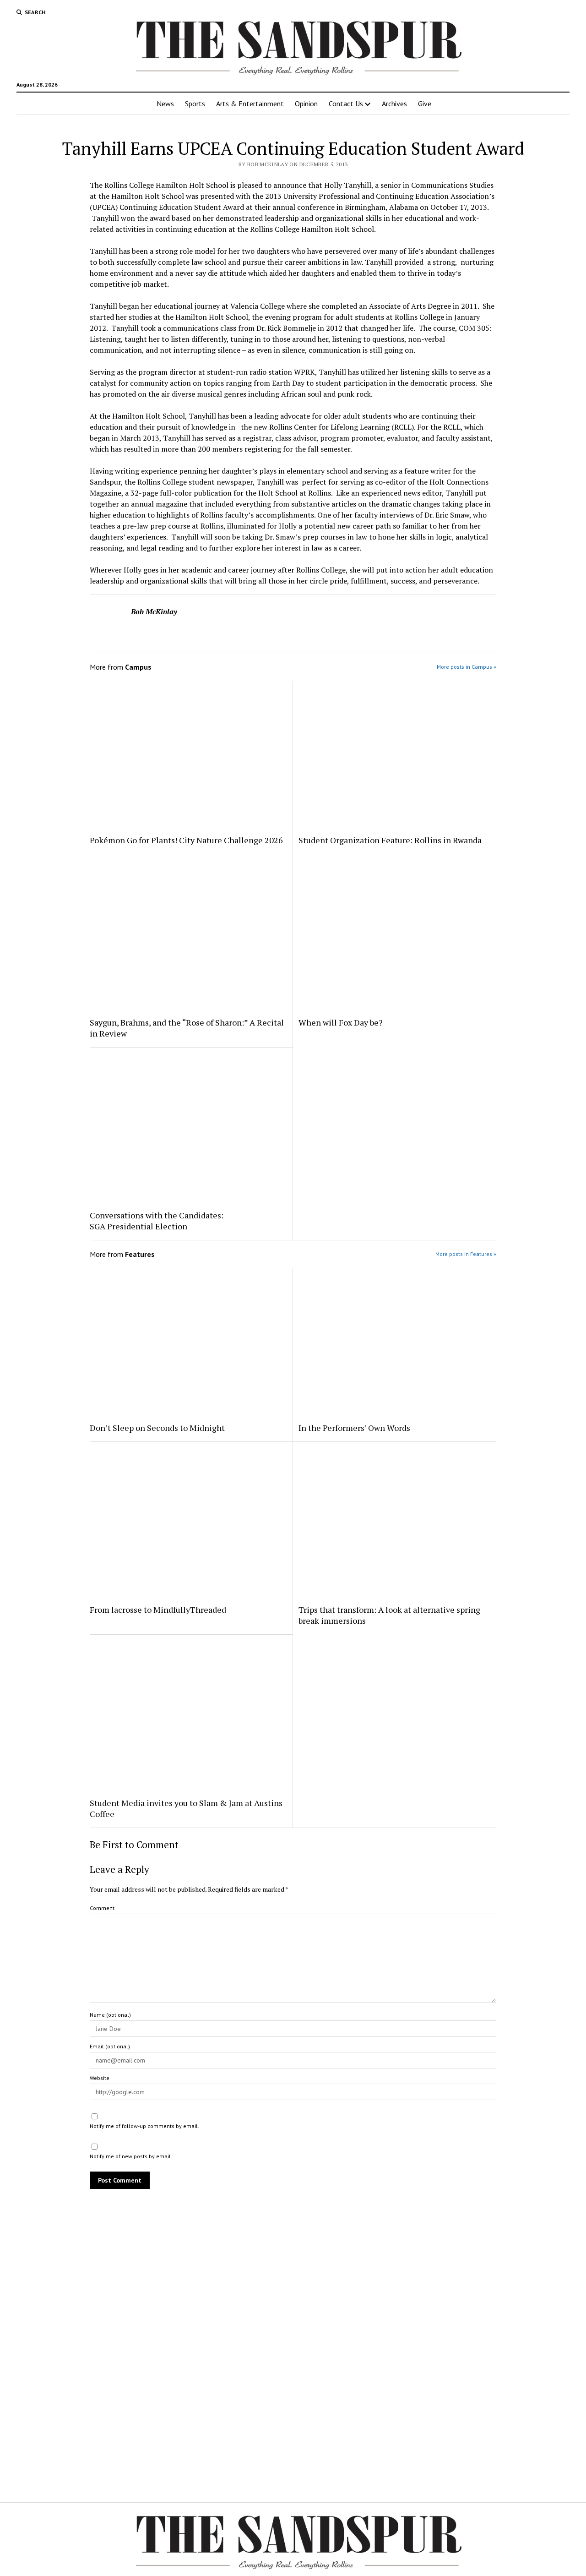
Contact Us (346, 104)
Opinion (306, 104)
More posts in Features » (466, 1254)
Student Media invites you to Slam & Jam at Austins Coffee (186, 1808)
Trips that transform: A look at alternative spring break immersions (389, 1615)
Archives (394, 104)
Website (100, 2078)
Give (425, 104)
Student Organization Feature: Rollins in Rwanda (390, 840)
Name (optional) (110, 2015)
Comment (102, 1908)
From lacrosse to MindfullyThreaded (158, 1610)
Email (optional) (110, 2046)
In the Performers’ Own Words (354, 1428)
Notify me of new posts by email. (131, 2156)
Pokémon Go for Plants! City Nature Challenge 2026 (187, 840)
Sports (195, 104)
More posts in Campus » (467, 667)
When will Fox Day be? (341, 1022)
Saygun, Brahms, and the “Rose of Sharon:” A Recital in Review (187, 1028)
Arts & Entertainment (250, 104)
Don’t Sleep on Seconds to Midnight (157, 1428)
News (165, 104)
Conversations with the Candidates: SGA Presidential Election (157, 1221)
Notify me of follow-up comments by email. (144, 2126)
